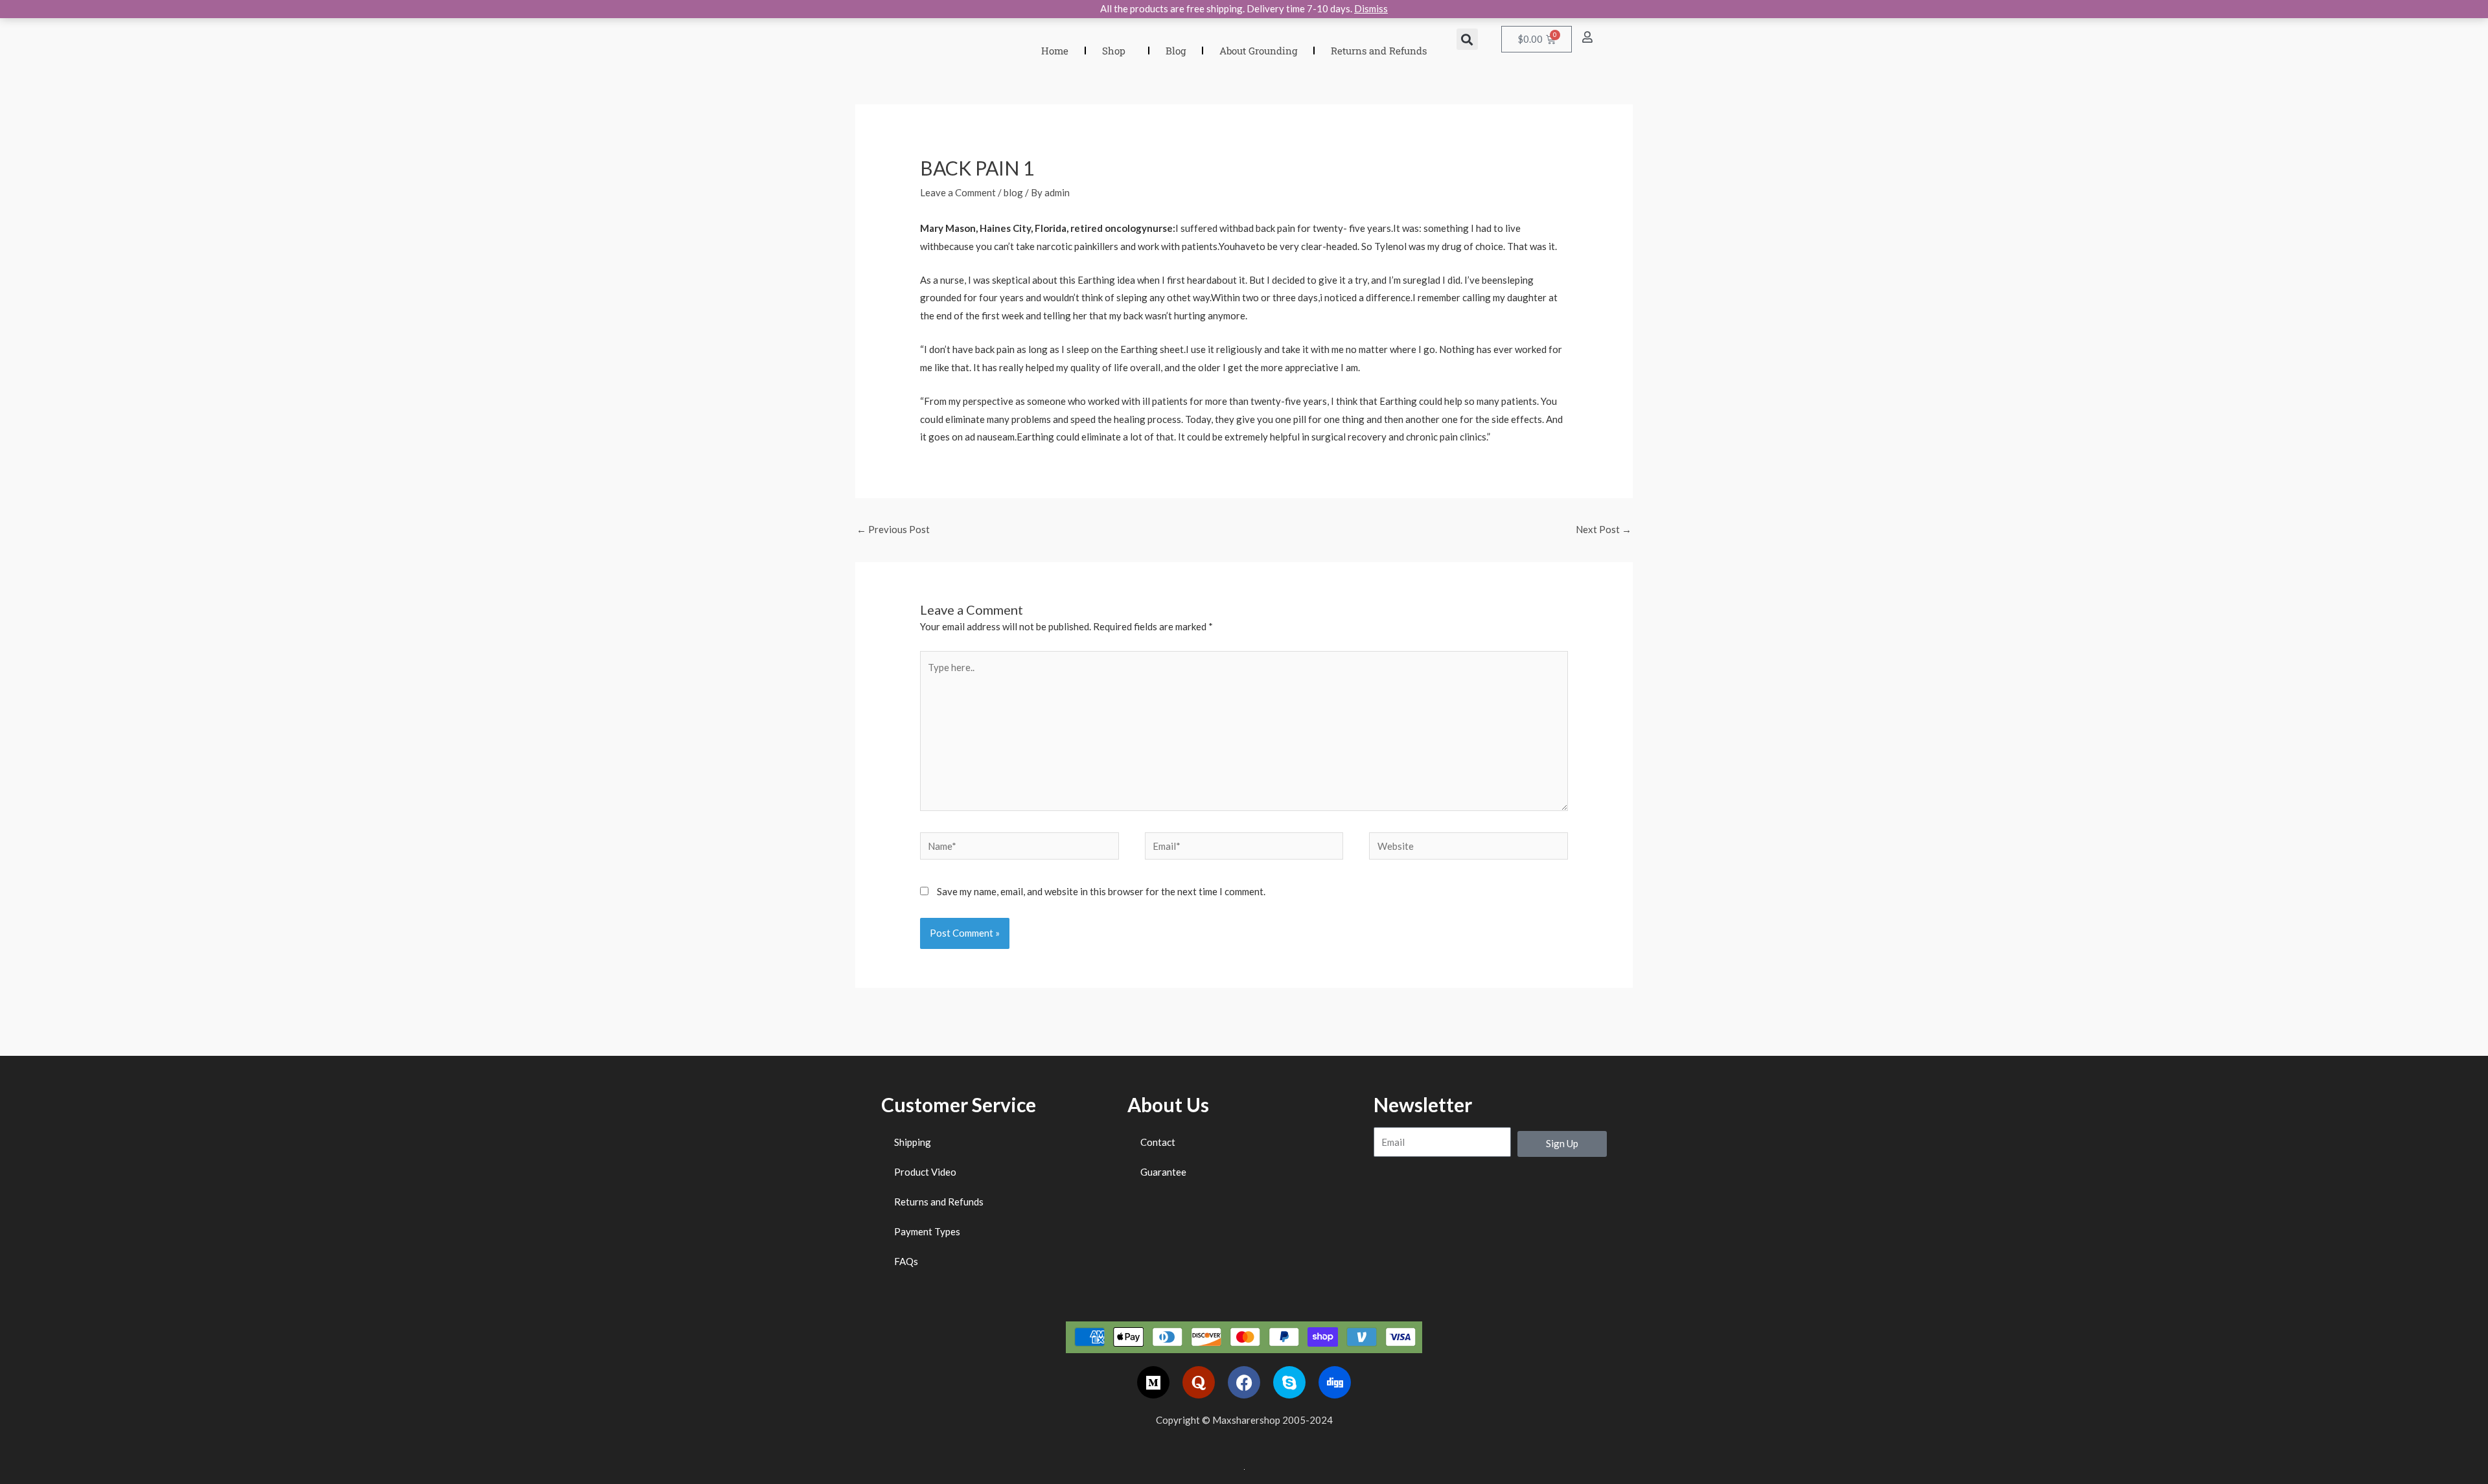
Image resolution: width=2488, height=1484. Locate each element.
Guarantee (1163, 1172)
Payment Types (927, 1231)
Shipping (913, 1142)
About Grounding (1258, 51)
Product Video (925, 1172)
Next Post (1604, 529)
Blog (1176, 51)
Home (1055, 51)
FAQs (906, 1261)
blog (1013, 192)
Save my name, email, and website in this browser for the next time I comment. (1101, 891)
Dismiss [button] (1371, 8)
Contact (1158, 1142)
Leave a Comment (958, 192)
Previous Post (893, 529)
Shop (1114, 51)
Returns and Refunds (1379, 51)
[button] (1467, 39)
